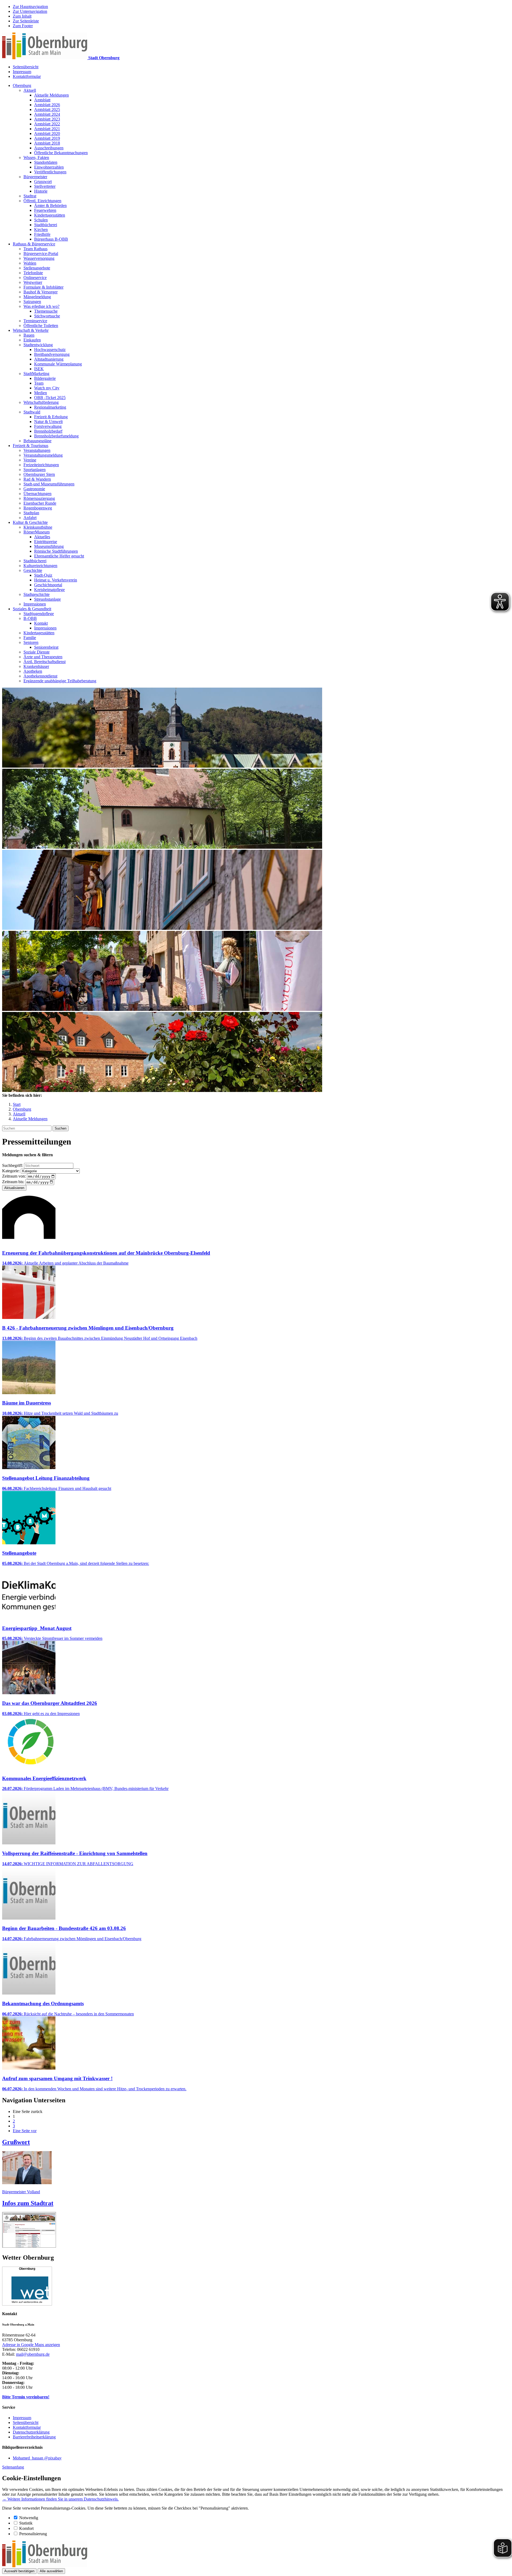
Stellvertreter (45, 186)
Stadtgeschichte (37, 594)
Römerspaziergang (39, 498)
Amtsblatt (42, 100)
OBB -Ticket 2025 (50, 398)
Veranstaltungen (37, 450)
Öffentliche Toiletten (41, 326)
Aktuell (30, 90)
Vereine (30, 460)
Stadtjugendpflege (39, 614)
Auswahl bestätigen (19, 2571)
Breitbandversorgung (52, 354)
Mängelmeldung (37, 297)
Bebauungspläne (37, 441)
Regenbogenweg (38, 508)
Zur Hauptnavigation (30, 7)
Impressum (22, 72)
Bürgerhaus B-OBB (51, 239)
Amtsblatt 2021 (47, 129)
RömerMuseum (37, 532)
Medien (41, 393)
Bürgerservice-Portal (41, 254)
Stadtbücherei (46, 225)
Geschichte (33, 570)
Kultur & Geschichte (30, 522)
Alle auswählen (51, 2571)
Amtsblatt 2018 (47, 143)
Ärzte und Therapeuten (43, 657)
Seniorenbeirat (46, 647)
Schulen (41, 220)
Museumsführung (49, 546)
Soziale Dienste (37, 652)
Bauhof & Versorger (41, 292)
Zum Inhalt (22, 16)
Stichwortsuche (47, 316)
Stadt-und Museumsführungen (49, 484)
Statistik (26, 2523)
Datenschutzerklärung (31, 2432)
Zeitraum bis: (13, 1182)
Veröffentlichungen (50, 172)
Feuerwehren (45, 210)
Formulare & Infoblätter (43, 287)
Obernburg (22, 85)
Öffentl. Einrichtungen (42, 201)
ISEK (39, 369)
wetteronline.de (33, 2302)
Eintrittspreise (46, 542)
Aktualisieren (14, 1188)
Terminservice (35, 321)
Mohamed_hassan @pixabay (37, 2458)
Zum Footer (23, 26)
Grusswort (43, 182)
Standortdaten (46, 162)
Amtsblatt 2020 (47, 133)
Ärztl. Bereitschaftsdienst (45, 662)
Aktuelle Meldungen (51, 95)
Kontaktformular (27, 76)
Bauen (29, 335)
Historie (41, 191)
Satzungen (32, 302)
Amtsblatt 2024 (47, 114)
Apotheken (33, 671)
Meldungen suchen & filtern (27, 1155)
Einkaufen (32, 340)
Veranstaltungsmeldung (43, 455)
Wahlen (30, 263)
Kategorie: (11, 1171)
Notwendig (29, 2518)
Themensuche (46, 311)
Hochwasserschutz (50, 350)
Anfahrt (30, 518)
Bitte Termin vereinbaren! (26, 2397)
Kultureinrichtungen (40, 566)
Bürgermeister (35, 177)
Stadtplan (31, 513)
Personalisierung (33, 2534)
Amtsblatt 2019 (47, 138)
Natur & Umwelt (48, 422)
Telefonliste (33, 273)
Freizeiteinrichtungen (41, 465)
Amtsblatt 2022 (47, 124)
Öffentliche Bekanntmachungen (61, 153)
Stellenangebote (37, 268)
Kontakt (41, 623)
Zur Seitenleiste (26, 21)
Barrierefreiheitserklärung (34, 2437)
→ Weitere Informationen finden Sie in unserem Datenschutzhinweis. (60, 2499)
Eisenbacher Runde (40, 503)
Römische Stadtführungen (56, 551)
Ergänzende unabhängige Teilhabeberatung (60, 681)
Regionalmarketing (50, 407)
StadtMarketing (36, 374)
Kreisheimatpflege (49, 590)
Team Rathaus (35, 249)
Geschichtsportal (48, 585)
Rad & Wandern (37, 479)
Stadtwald (32, 412)
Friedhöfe (42, 234)
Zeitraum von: (14, 1176)
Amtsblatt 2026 (47, 105)
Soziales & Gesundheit (32, 609)
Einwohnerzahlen (49, 167)
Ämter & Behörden (50, 206)
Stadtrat (30, 196)
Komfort (26, 2528)
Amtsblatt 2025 (47, 109)
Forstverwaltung (48, 426)
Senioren (31, 642)
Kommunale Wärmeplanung (58, 364)
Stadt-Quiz (43, 575)
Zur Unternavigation (30, 11)
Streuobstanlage (47, 599)
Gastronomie (34, 489)
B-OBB (30, 618)
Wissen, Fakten (36, 157)
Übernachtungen (37, 494)
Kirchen (41, 230)
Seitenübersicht (26, 67)
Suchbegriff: (13, 1165)
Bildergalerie (45, 378)
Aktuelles (42, 537)
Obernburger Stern (39, 474)
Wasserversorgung (39, 258)
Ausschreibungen (49, 148)
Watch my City (47, 388)
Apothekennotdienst (40, 676)
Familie (30, 638)
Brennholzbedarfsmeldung (56, 436)
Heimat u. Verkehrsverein (56, 580)
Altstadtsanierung (49, 359)
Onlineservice (35, 278)
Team (39, 383)
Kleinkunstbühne (38, 527)
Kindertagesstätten (50, 215)
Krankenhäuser (36, 666)
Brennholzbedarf (48, 431)
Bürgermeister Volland (21, 2192)
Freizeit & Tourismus (31, 446)
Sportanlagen (35, 470)
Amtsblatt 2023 (47, 119)
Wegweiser (33, 282)
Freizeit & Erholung (51, 417)
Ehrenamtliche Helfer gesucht (59, 556)
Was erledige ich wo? (41, 306)
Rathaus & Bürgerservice (34, 244)
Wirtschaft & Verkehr (31, 330)
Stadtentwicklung (38, 345)
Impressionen (35, 604)
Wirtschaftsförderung (41, 402)
